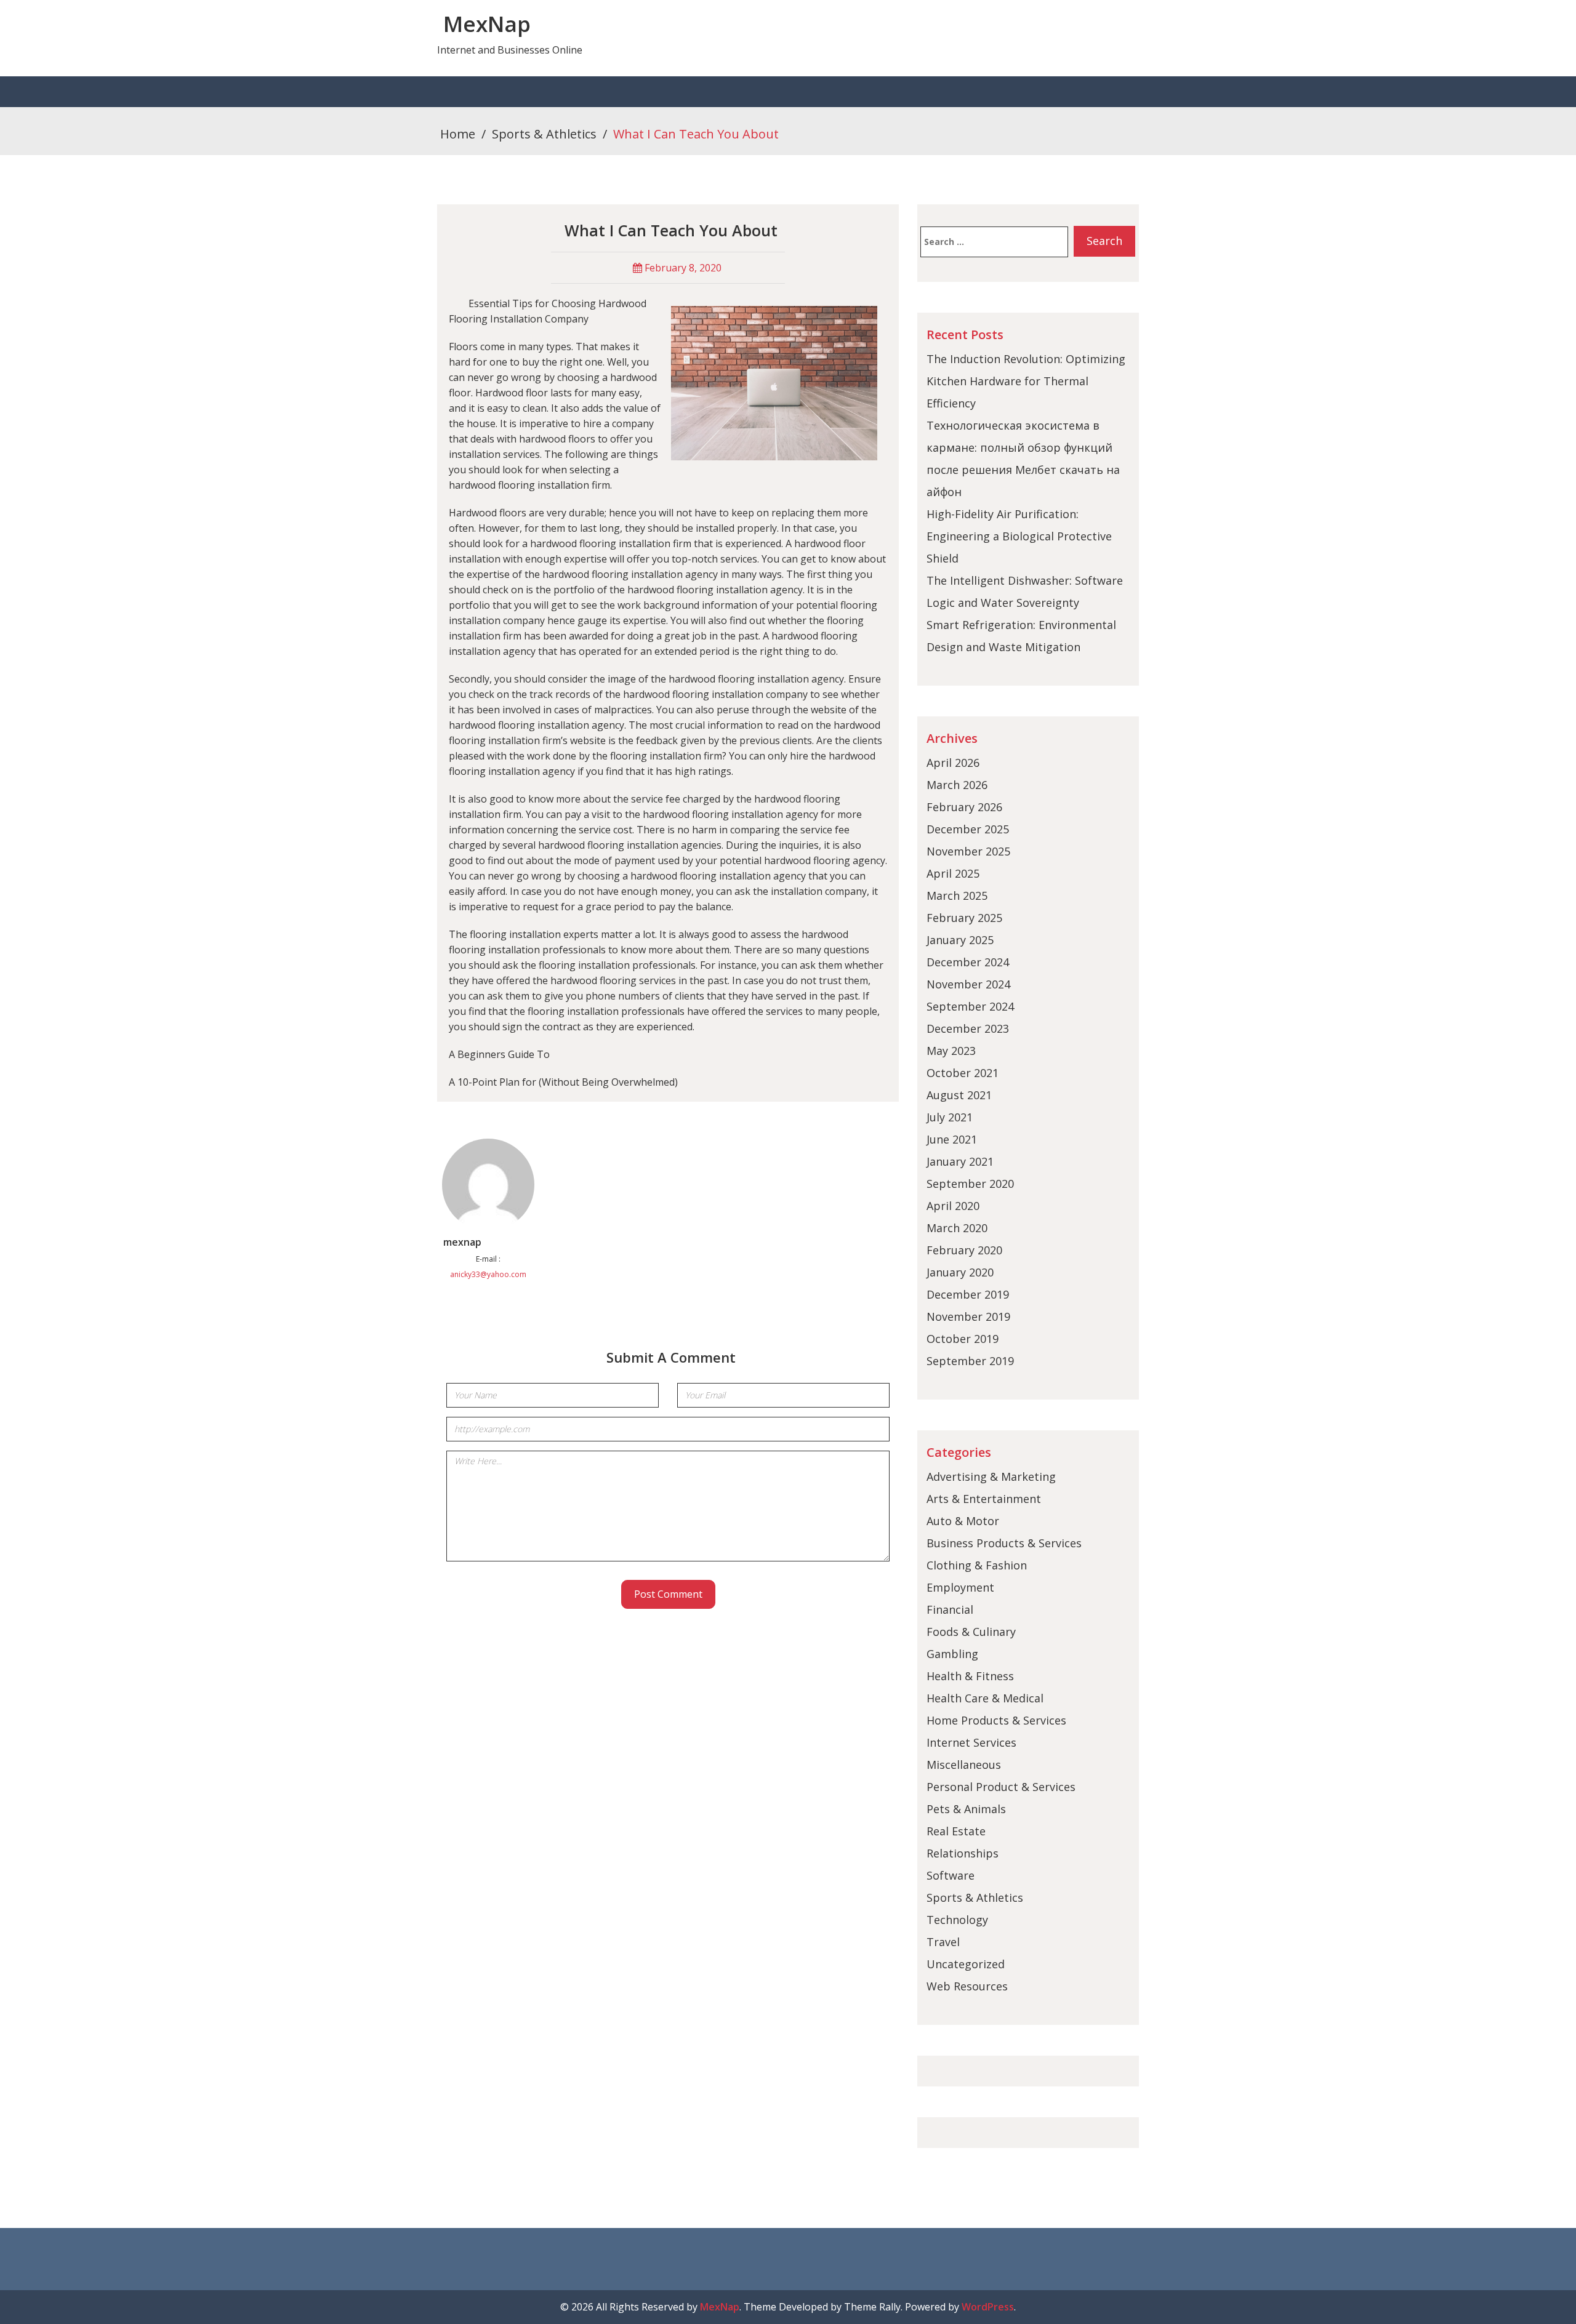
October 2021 (963, 1073)
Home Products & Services (996, 1720)
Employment (960, 1587)
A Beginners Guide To (499, 1054)
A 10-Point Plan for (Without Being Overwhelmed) (563, 1082)
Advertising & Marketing (991, 1477)
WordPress (988, 2307)
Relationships (963, 1853)
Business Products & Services (1004, 1543)
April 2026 (953, 763)
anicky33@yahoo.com (488, 1274)
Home (458, 134)
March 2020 (957, 1228)
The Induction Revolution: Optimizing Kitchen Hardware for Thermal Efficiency (1026, 381)
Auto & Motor (963, 1521)
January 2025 (960, 940)
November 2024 (968, 984)
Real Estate (956, 1831)
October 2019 (963, 1339)
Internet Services (971, 1742)
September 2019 (970, 1361)
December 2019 (968, 1294)
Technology (957, 1920)
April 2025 (953, 873)
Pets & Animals (966, 1809)
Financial (950, 1609)
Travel (943, 1942)
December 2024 (968, 962)
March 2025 (957, 896)
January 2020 (960, 1272)
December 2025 (968, 829)
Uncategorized (966, 1964)
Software (951, 1875)
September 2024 (970, 1006)
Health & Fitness (970, 1676)
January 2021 (960, 1161)
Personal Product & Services (1001, 1787)
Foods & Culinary (971, 1632)
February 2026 (964, 807)
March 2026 (957, 785)
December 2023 (968, 1028)
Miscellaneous (964, 1765)
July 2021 (950, 1117)
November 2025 (968, 851)
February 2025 (964, 918)
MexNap (487, 24)
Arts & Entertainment (984, 1499)
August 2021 (959, 1095)
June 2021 (952, 1139)
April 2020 (953, 1206)
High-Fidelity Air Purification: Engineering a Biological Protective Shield (1019, 536)
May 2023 (951, 1051)
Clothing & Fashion (977, 1565)
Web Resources (967, 1986)
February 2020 (964, 1250)
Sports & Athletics (544, 134)
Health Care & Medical (985, 1698)
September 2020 (970, 1184)
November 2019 (968, 1316)
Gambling (952, 1654)
